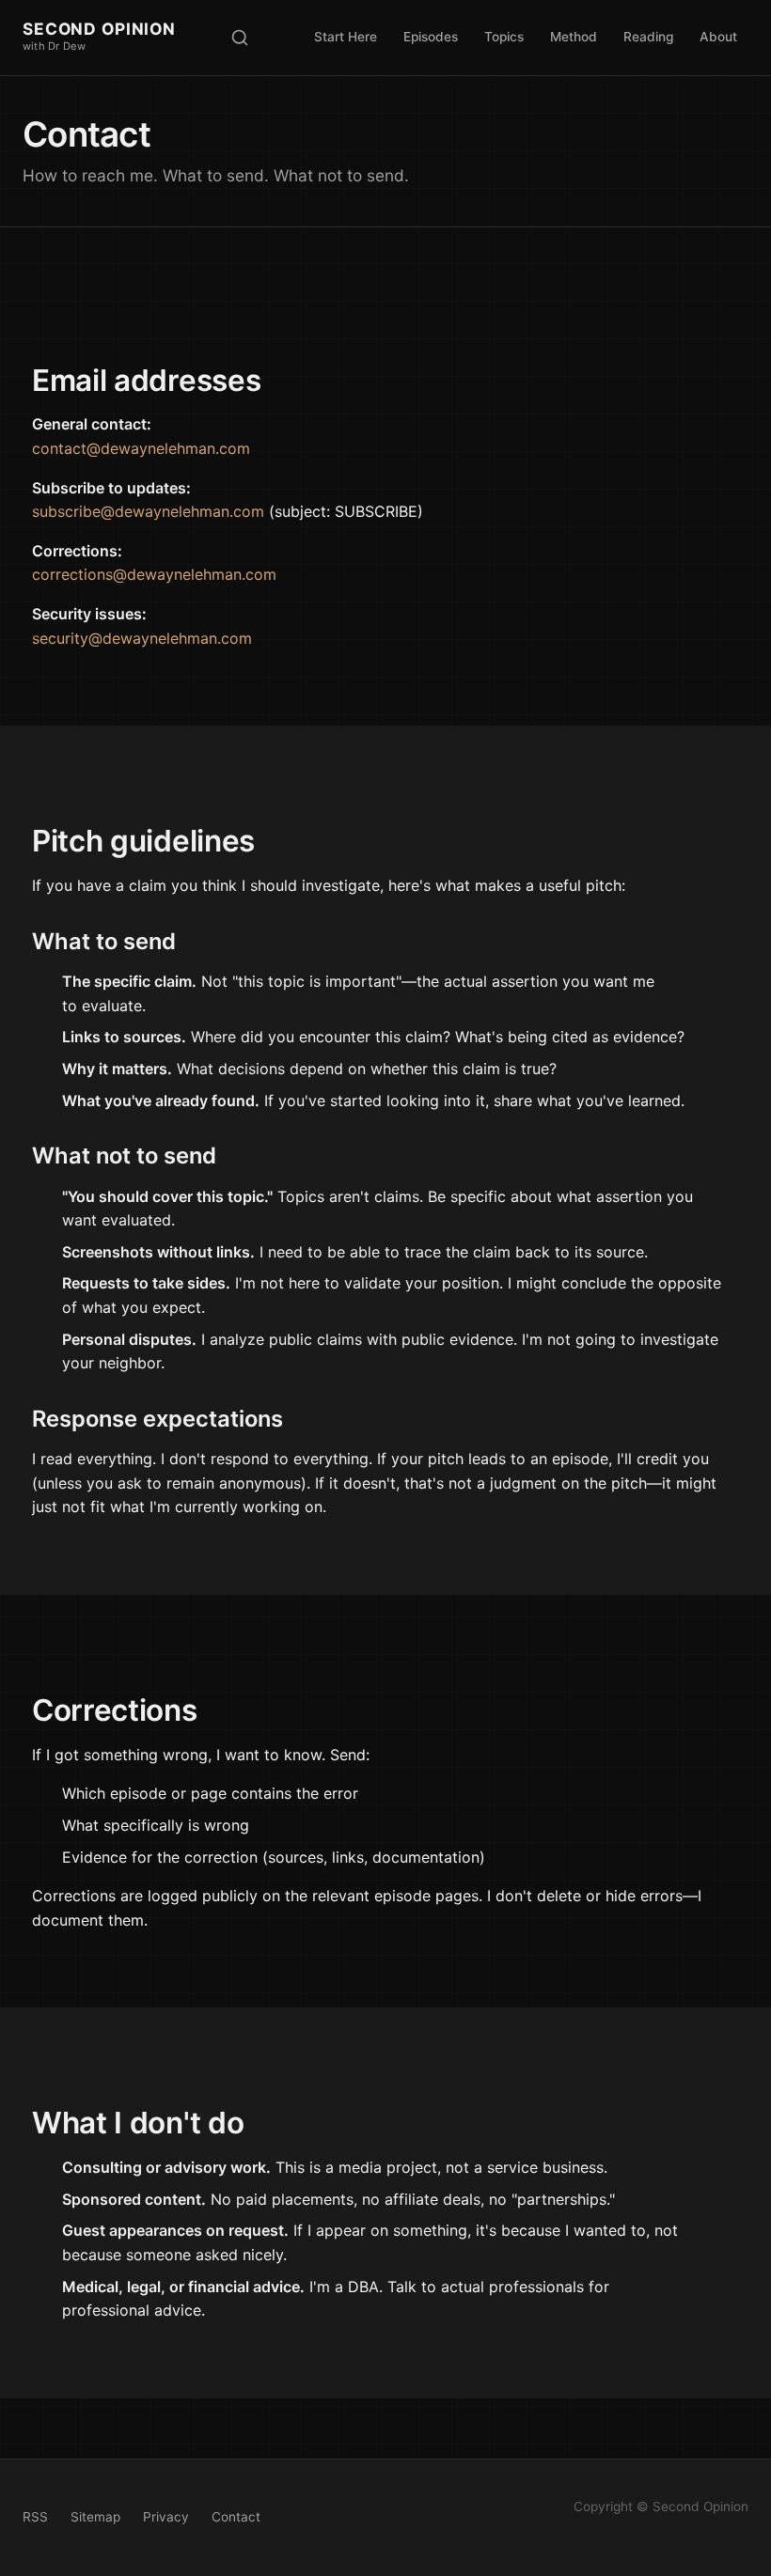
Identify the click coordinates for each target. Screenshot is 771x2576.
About (718, 37)
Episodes (431, 37)
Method (574, 37)
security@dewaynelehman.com (142, 638)
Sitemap (95, 2517)
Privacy (166, 2517)
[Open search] (240, 38)
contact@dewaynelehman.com (141, 448)
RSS (35, 2517)
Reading (648, 37)
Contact (236, 2517)
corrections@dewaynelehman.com (154, 574)
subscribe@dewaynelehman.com (148, 511)
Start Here (346, 37)
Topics (504, 37)
